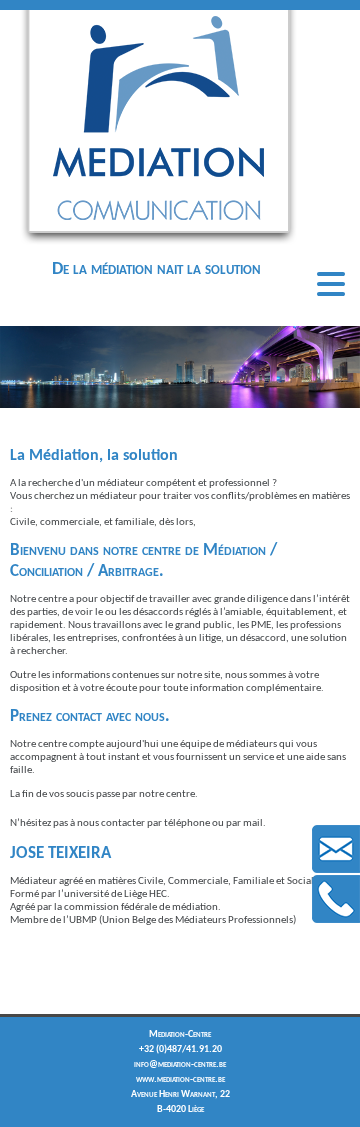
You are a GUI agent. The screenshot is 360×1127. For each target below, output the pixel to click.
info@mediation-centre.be (180, 1064)
